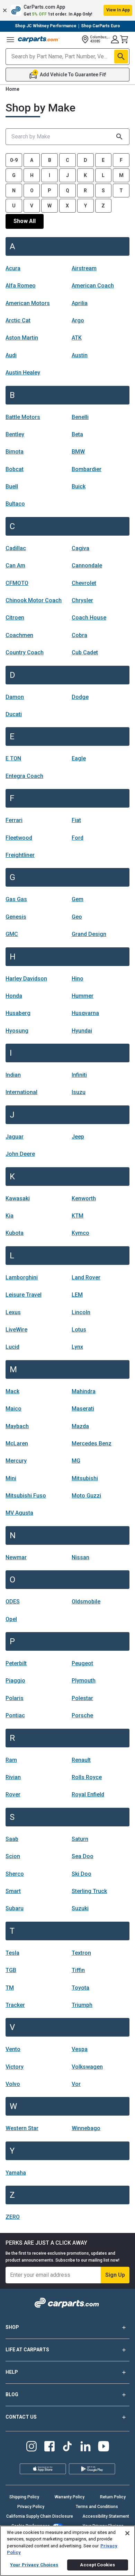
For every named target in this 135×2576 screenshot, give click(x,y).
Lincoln (81, 1312)
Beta (77, 434)
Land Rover (86, 1277)
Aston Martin (22, 338)
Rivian (13, 1777)
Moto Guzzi (86, 1496)
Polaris (15, 1698)
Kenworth (84, 1198)
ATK (77, 338)
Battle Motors (23, 417)
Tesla (12, 1953)
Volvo (13, 2084)
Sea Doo (83, 1856)
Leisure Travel (24, 1295)
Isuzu (79, 1092)
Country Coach (25, 652)
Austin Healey (23, 373)
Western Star (22, 2128)
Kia (10, 1216)
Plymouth (84, 1681)
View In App (118, 10)
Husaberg (18, 1013)
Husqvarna (85, 1013)
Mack (12, 1391)
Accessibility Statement (106, 2516)
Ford (78, 838)
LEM (77, 1295)
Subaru (15, 1908)
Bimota (15, 452)
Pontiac (15, 1715)
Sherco (15, 1874)
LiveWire (16, 1330)
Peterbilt (16, 1663)
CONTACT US (21, 2417)
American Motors (28, 303)
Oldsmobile (86, 1602)
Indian (13, 1075)
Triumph (82, 2005)
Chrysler (82, 600)
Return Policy (113, 2497)
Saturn (80, 1839)
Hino (78, 979)
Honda (14, 996)
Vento (13, 2049)
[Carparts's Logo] (39, 39)
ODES (13, 1602)
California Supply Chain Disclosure (40, 2516)
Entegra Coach (24, 776)
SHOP (12, 2327)
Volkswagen (87, 2067)
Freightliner (20, 855)
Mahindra (84, 1391)
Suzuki (80, 1908)
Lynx (77, 1347)
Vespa (80, 2049)
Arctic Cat (18, 320)
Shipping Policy (24, 2497)
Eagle (79, 758)
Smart (13, 1891)
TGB (11, 1970)
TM (10, 1988)
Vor (76, 2084)
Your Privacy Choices (34, 2565)
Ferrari (14, 820)
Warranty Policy (70, 2497)
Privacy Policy (31, 2507)
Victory (15, 2067)
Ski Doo (82, 1874)
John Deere (20, 1154)
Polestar (82, 1698)
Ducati (14, 714)
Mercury (16, 1461)
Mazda (80, 1426)
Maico (13, 1409)
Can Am (15, 565)
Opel (11, 1619)
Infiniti (79, 1075)
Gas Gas (16, 899)
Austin (80, 355)
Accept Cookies (97, 2565)
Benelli (80, 417)
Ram (11, 1760)
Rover (13, 1794)
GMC (12, 934)
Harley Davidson (26, 979)
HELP (12, 2372)
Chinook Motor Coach (34, 600)
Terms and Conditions (97, 2507)
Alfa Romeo (21, 286)
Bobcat (15, 469)
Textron (81, 1953)
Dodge (80, 697)
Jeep (78, 1137)
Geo (77, 917)
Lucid (12, 1347)
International (21, 1092)
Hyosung (17, 1031)
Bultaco (15, 504)
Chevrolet (84, 583)
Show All (25, 221)
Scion (13, 1856)
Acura (13, 268)
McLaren (17, 1443)
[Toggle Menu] (10, 39)
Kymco (80, 1233)
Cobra (79, 635)
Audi (11, 355)
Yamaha (16, 2173)
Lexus (13, 1312)
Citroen (15, 618)
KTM (78, 1216)
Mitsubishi (85, 1478)
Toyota (80, 1988)
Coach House (89, 618)
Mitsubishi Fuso (26, 1496)
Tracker (15, 2005)
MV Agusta (19, 1513)
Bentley (15, 434)
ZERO (13, 2217)
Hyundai (82, 1031)
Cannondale (87, 565)
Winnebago (86, 2128)
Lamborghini (22, 1277)
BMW (78, 452)
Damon (15, 697)
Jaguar (15, 1137)
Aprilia (80, 303)
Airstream (84, 268)
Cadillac (16, 548)
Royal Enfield (88, 1794)
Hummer (83, 996)
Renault (81, 1760)
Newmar (16, 1557)
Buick (79, 486)
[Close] (127, 2533)
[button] (67, 10)
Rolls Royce (87, 1777)
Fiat (76, 820)
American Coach (93, 286)
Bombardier (87, 469)
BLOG (12, 2394)
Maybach (17, 1426)
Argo (78, 320)
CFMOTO (17, 583)
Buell (12, 486)
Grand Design (89, 934)
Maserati (83, 1409)
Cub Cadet (85, 652)
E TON (13, 758)
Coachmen (19, 635)
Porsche (82, 1715)
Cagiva (80, 548)
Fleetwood (19, 838)
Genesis (16, 917)
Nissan (80, 1557)
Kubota (15, 1233)
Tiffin (78, 1970)
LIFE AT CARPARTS (27, 2350)
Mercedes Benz (92, 1443)
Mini (11, 1478)
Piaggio (15, 1681)
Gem (78, 899)
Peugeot (82, 1663)
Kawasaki (18, 1198)
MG (76, 1461)
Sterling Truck (89, 1891)
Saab (12, 1839)
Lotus (79, 1330)
